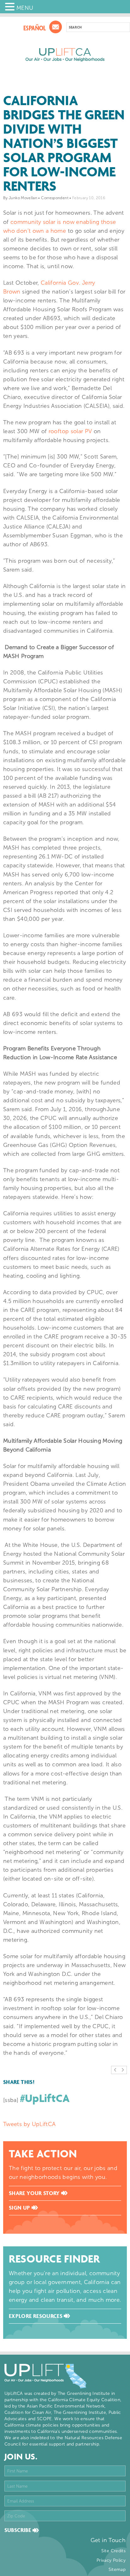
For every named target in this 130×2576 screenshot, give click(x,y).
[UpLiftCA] (65, 55)
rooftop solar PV (70, 431)
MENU (25, 8)
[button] (11, 7)
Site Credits (113, 2551)
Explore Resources (36, 2316)
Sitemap (117, 2570)
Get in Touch (108, 2540)
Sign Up (20, 2208)
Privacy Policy (111, 2560)
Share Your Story (35, 2193)
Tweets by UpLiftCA (29, 2124)
